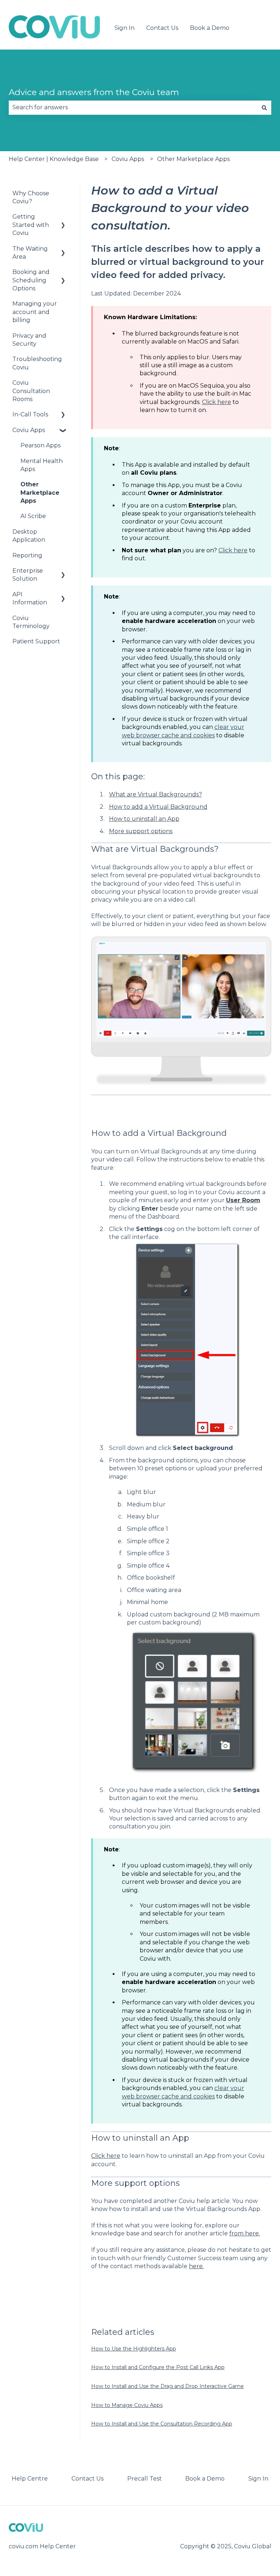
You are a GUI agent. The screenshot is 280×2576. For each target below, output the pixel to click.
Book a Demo (210, 28)
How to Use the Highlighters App (134, 2349)
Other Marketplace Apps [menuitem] (40, 493)
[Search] (264, 107)
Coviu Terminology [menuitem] (31, 622)
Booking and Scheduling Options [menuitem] (31, 280)
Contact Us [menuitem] (87, 2479)
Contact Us (162, 28)
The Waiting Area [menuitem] (30, 253)
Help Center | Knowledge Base (54, 159)
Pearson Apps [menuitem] (40, 445)
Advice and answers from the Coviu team (94, 92)
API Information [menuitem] (30, 598)
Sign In (125, 28)
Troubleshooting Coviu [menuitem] (37, 363)
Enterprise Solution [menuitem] (28, 575)
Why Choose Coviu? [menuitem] (31, 197)
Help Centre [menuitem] (30, 2479)
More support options (141, 831)
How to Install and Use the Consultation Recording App (162, 2424)
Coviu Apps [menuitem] (29, 430)
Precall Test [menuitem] (145, 2479)
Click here (217, 402)
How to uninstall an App (144, 819)
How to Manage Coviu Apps (127, 2405)
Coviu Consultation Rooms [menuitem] (31, 391)
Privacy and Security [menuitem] (29, 340)
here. (196, 2266)
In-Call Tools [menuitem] (30, 414)
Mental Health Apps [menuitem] (42, 465)
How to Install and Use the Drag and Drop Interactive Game (168, 2386)
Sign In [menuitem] (258, 2479)
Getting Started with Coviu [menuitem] (31, 225)
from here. (245, 2233)
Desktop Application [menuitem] (29, 536)
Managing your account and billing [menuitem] (35, 312)
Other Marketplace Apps (193, 159)
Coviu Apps (128, 159)
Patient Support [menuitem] (36, 641)
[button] (63, 217)
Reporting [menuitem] (27, 555)
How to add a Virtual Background (158, 807)
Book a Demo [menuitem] (205, 2479)
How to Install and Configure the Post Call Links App (158, 2367)
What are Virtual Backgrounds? (155, 794)
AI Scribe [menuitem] (33, 516)
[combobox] (133, 107)
